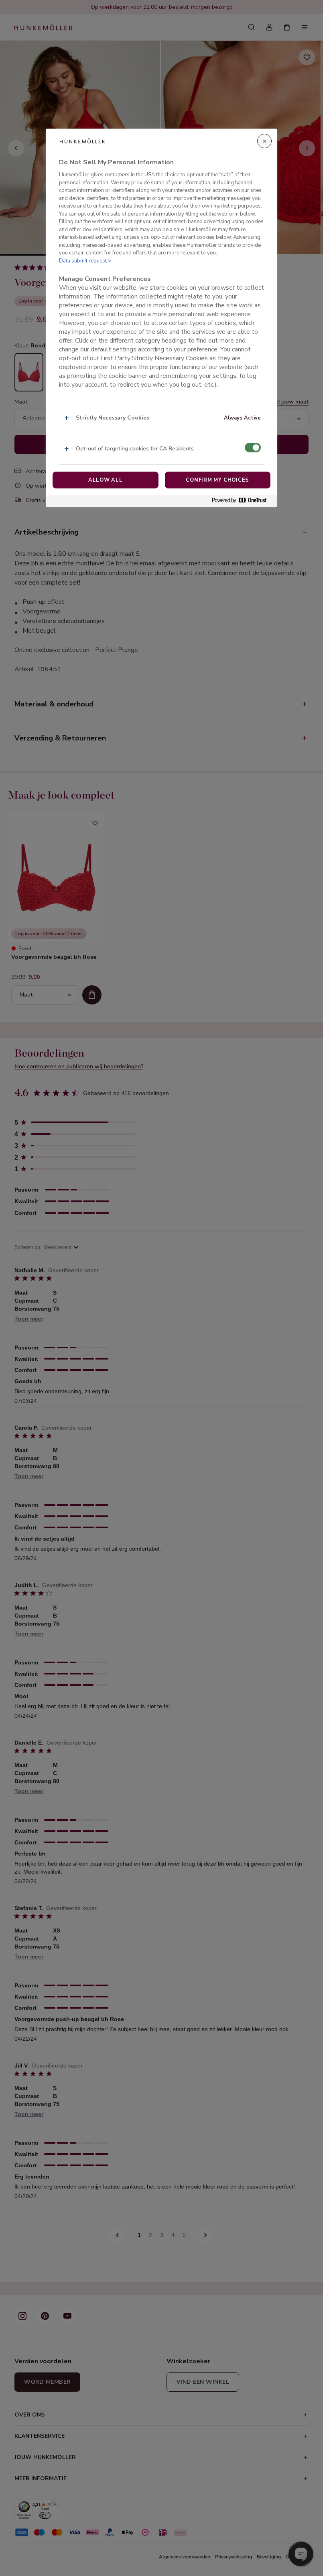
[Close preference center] (264, 141)
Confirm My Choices (217, 480)
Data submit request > (85, 261)
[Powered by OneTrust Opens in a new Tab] (242, 501)
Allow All (106, 480)
